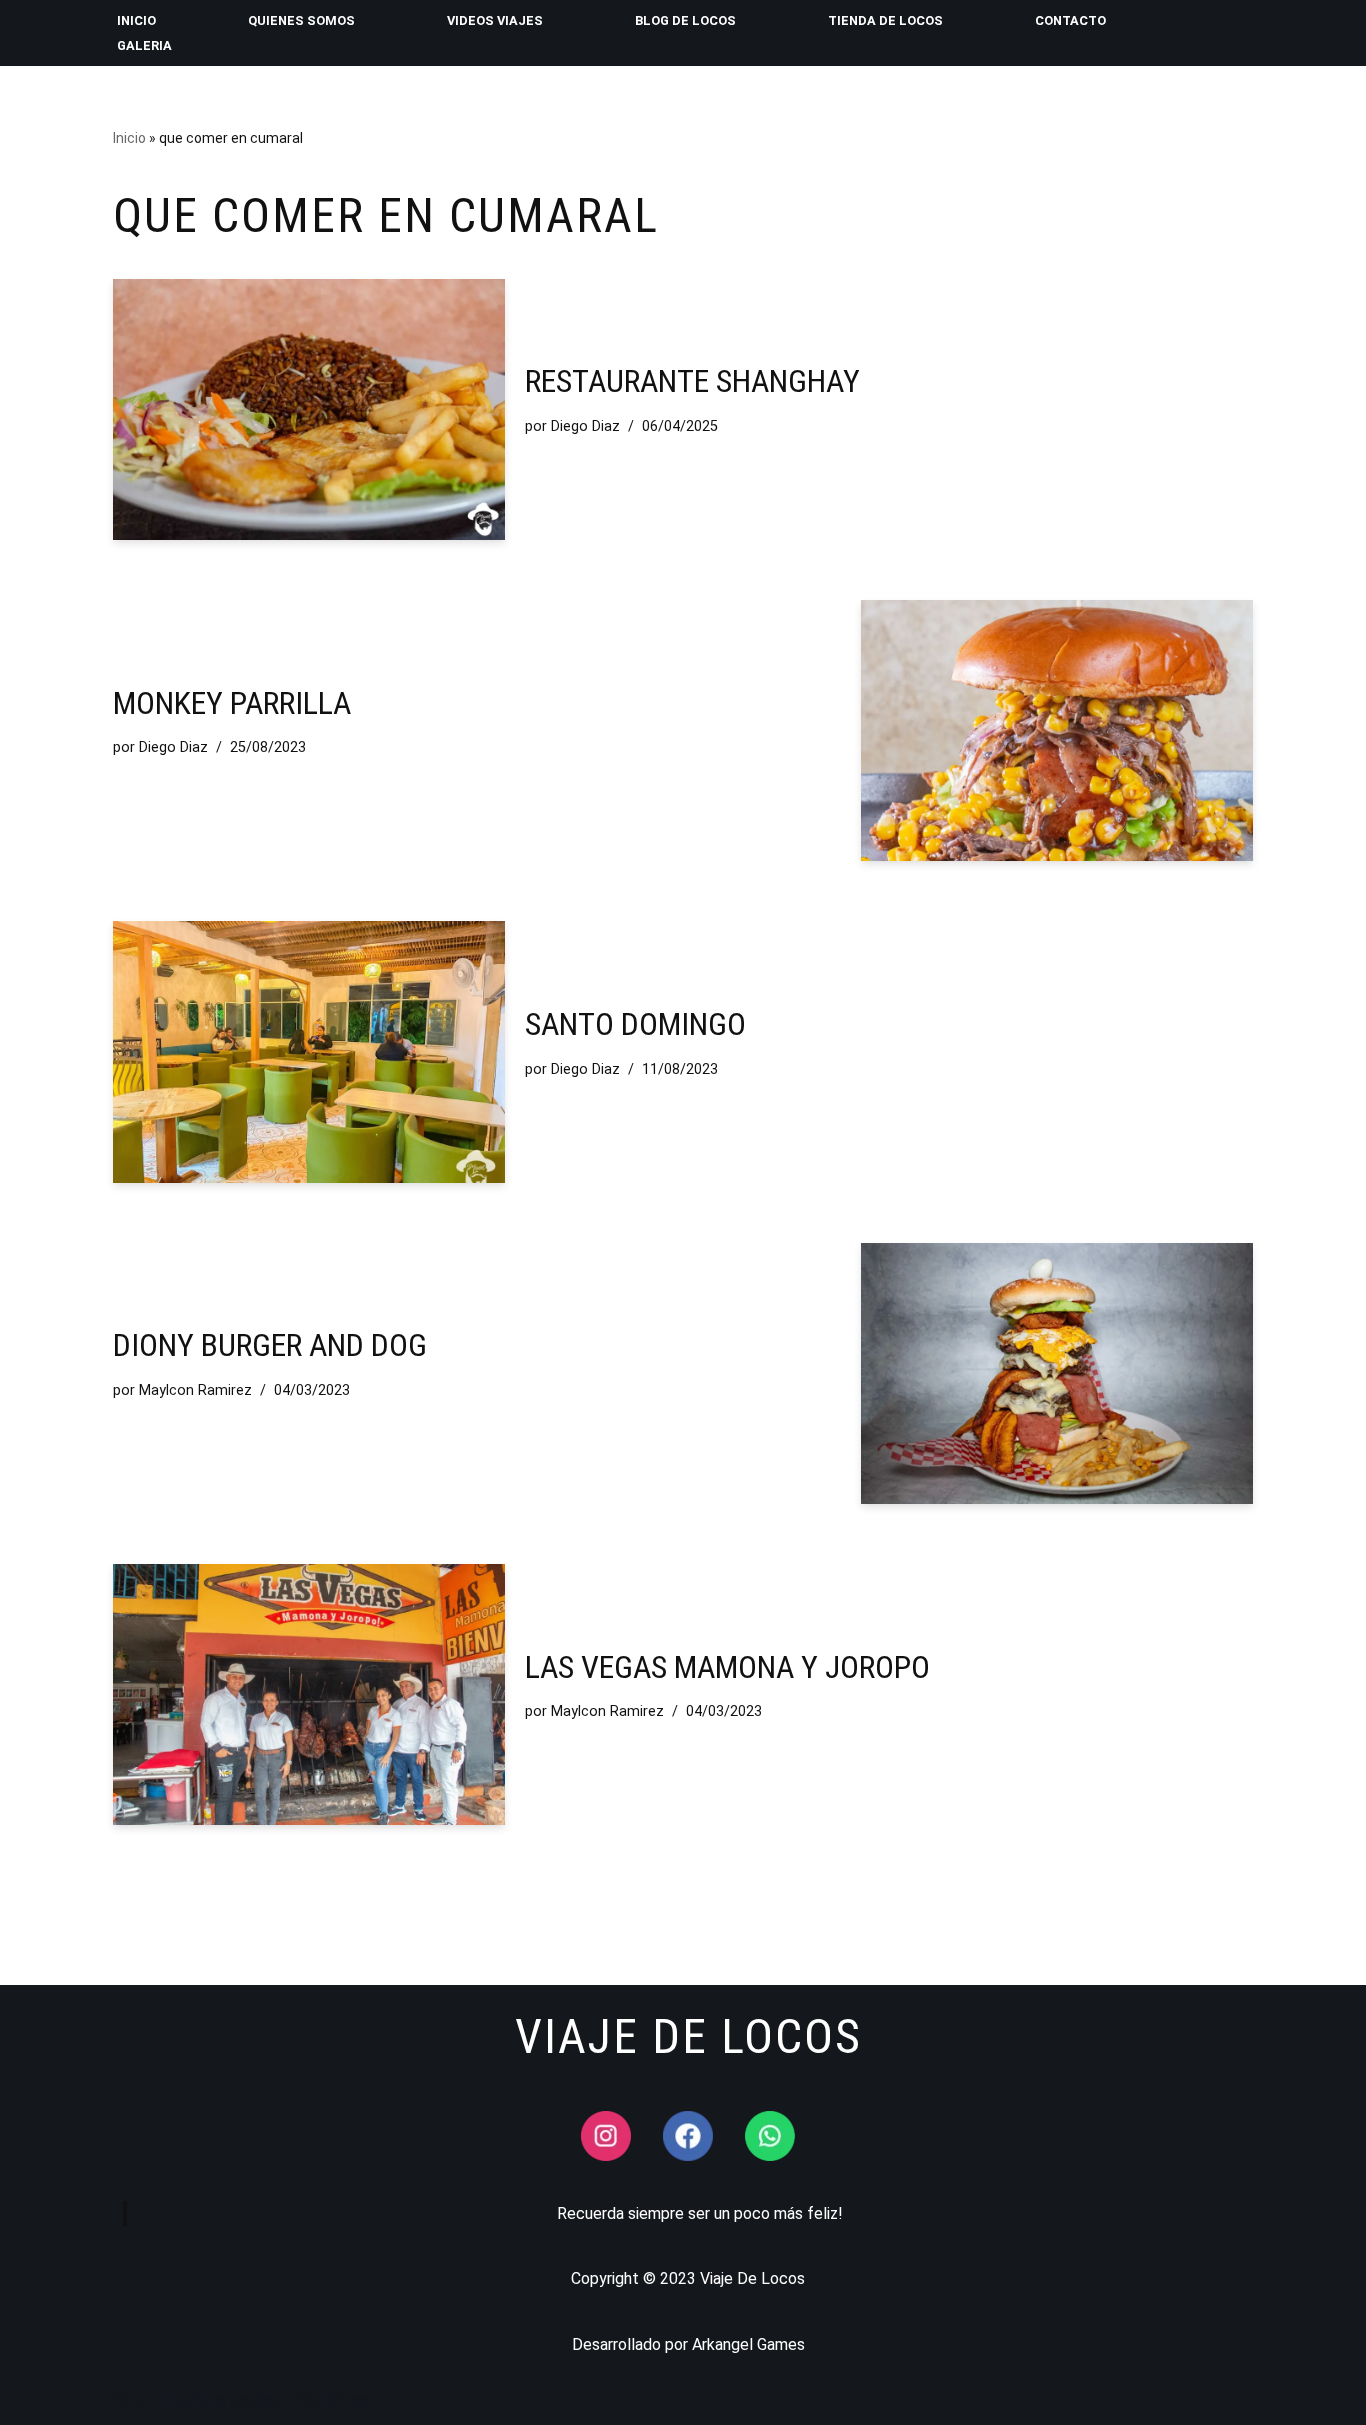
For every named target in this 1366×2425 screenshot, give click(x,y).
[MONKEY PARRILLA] (1057, 730)
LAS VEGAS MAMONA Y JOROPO (727, 1667)
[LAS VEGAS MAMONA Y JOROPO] (309, 1694)
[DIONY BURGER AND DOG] (1057, 1373)
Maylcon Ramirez (195, 1390)
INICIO (136, 20)
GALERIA (144, 45)
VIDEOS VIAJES (495, 20)
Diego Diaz (585, 426)
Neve (131, 2399)
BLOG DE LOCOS (685, 20)
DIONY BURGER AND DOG (270, 1345)
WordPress (334, 2399)
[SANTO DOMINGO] (309, 1051)
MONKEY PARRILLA (232, 703)
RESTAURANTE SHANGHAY (692, 381)
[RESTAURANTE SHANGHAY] (309, 409)
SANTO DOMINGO (635, 1024)
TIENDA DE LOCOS (885, 20)
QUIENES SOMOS (301, 20)
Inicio (129, 138)
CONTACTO (1070, 20)
